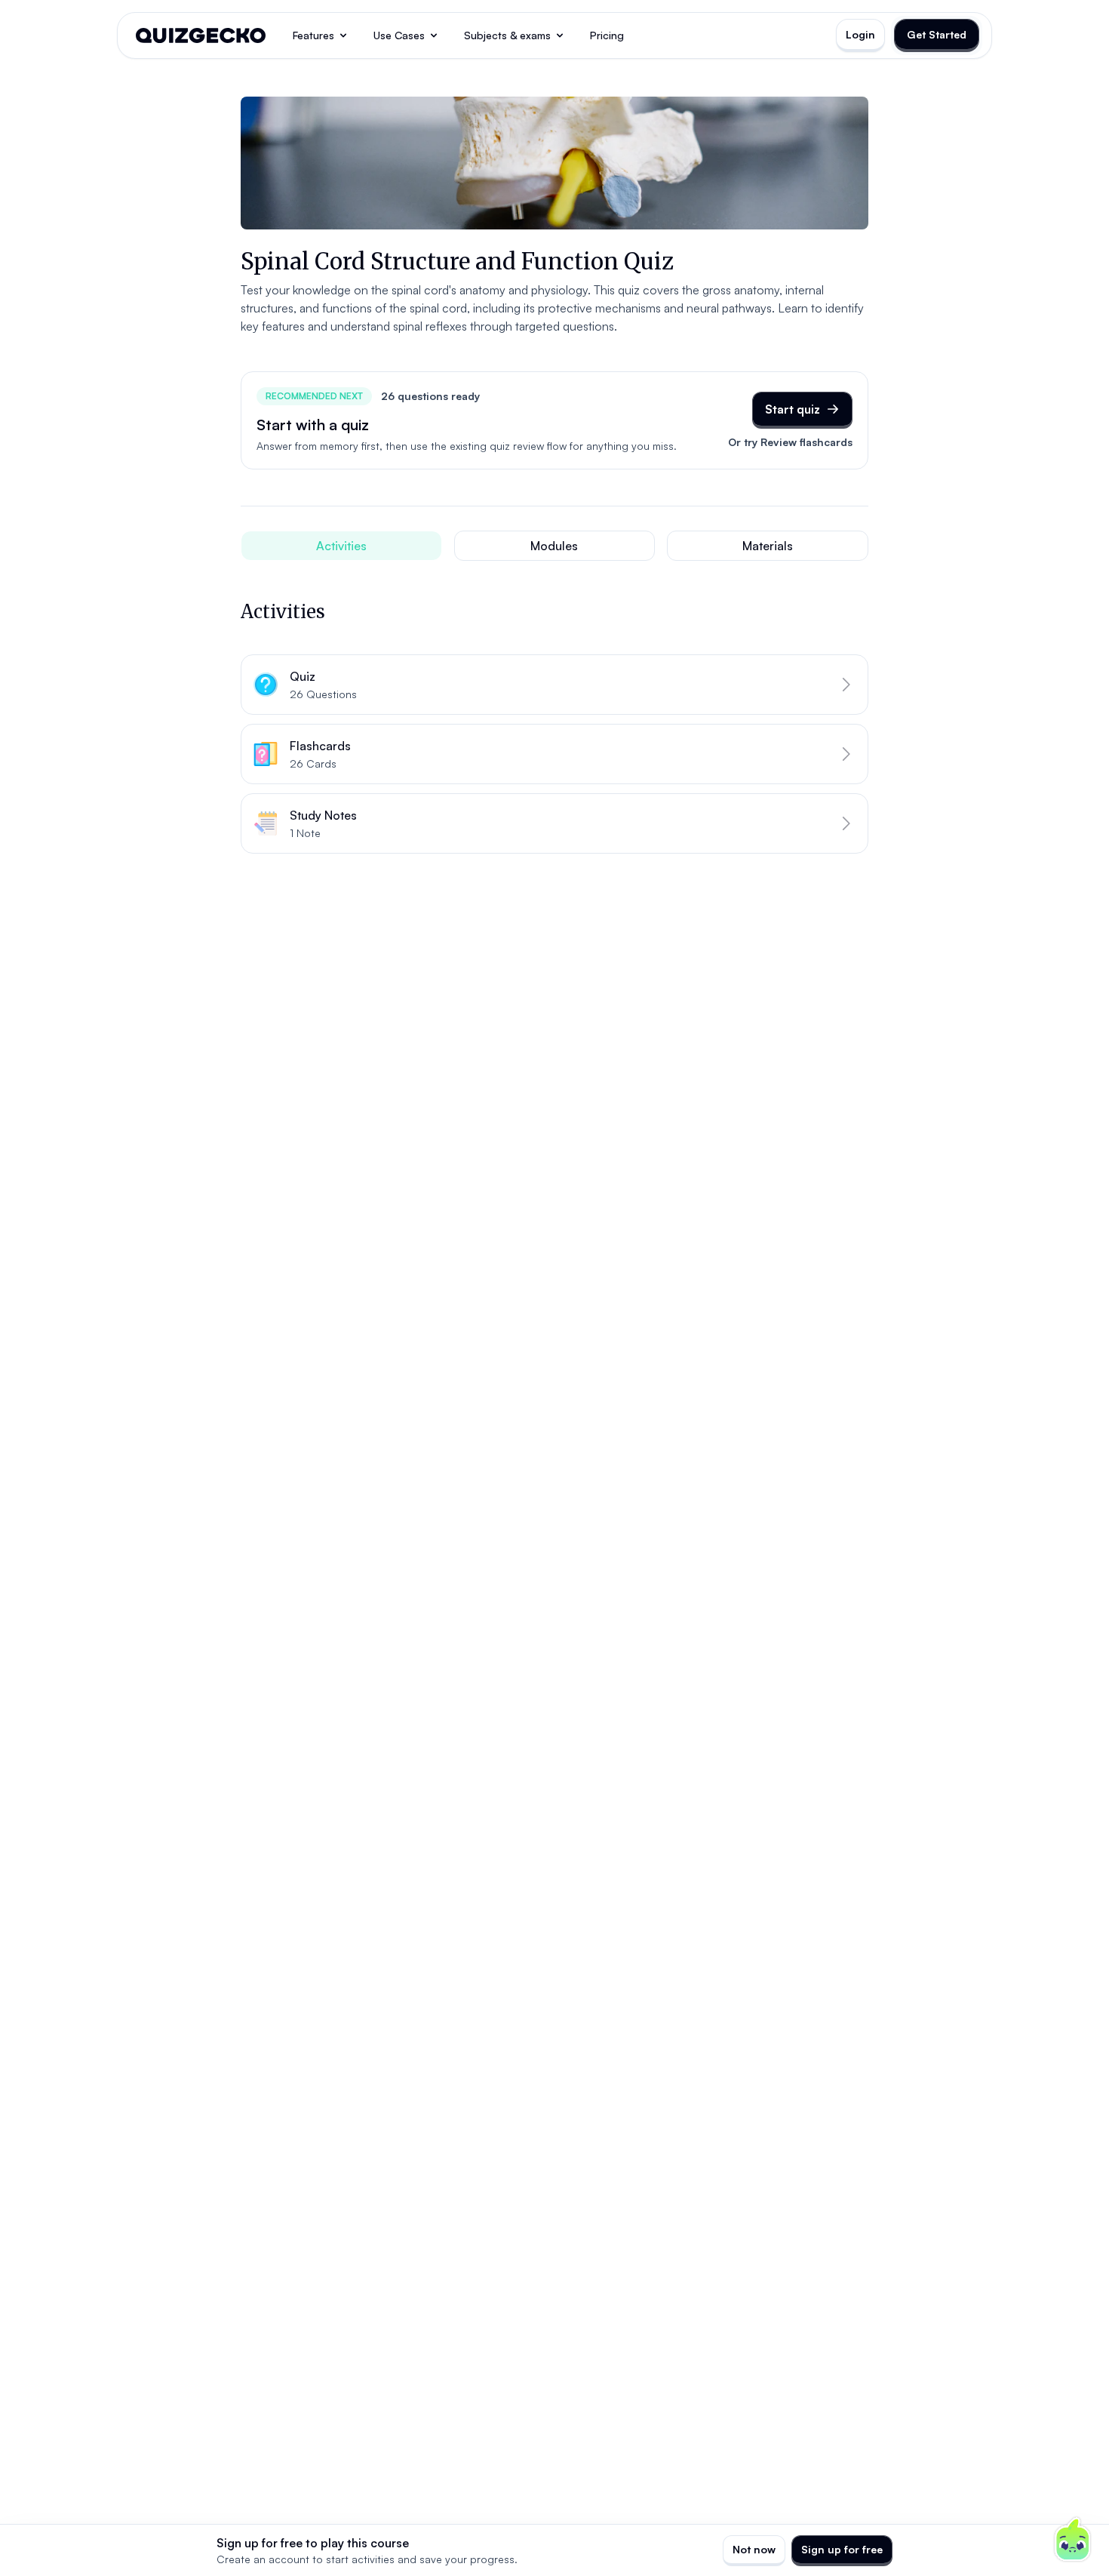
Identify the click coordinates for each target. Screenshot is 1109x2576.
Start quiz (793, 409)
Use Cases (399, 35)
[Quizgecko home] (201, 35)
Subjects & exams (507, 35)
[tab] (341, 546)
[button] (554, 685)
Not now (754, 2549)
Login (860, 34)
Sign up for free (842, 2549)
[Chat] (1073, 2540)
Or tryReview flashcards (790, 442)
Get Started (937, 34)
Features (313, 35)
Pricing (607, 35)
